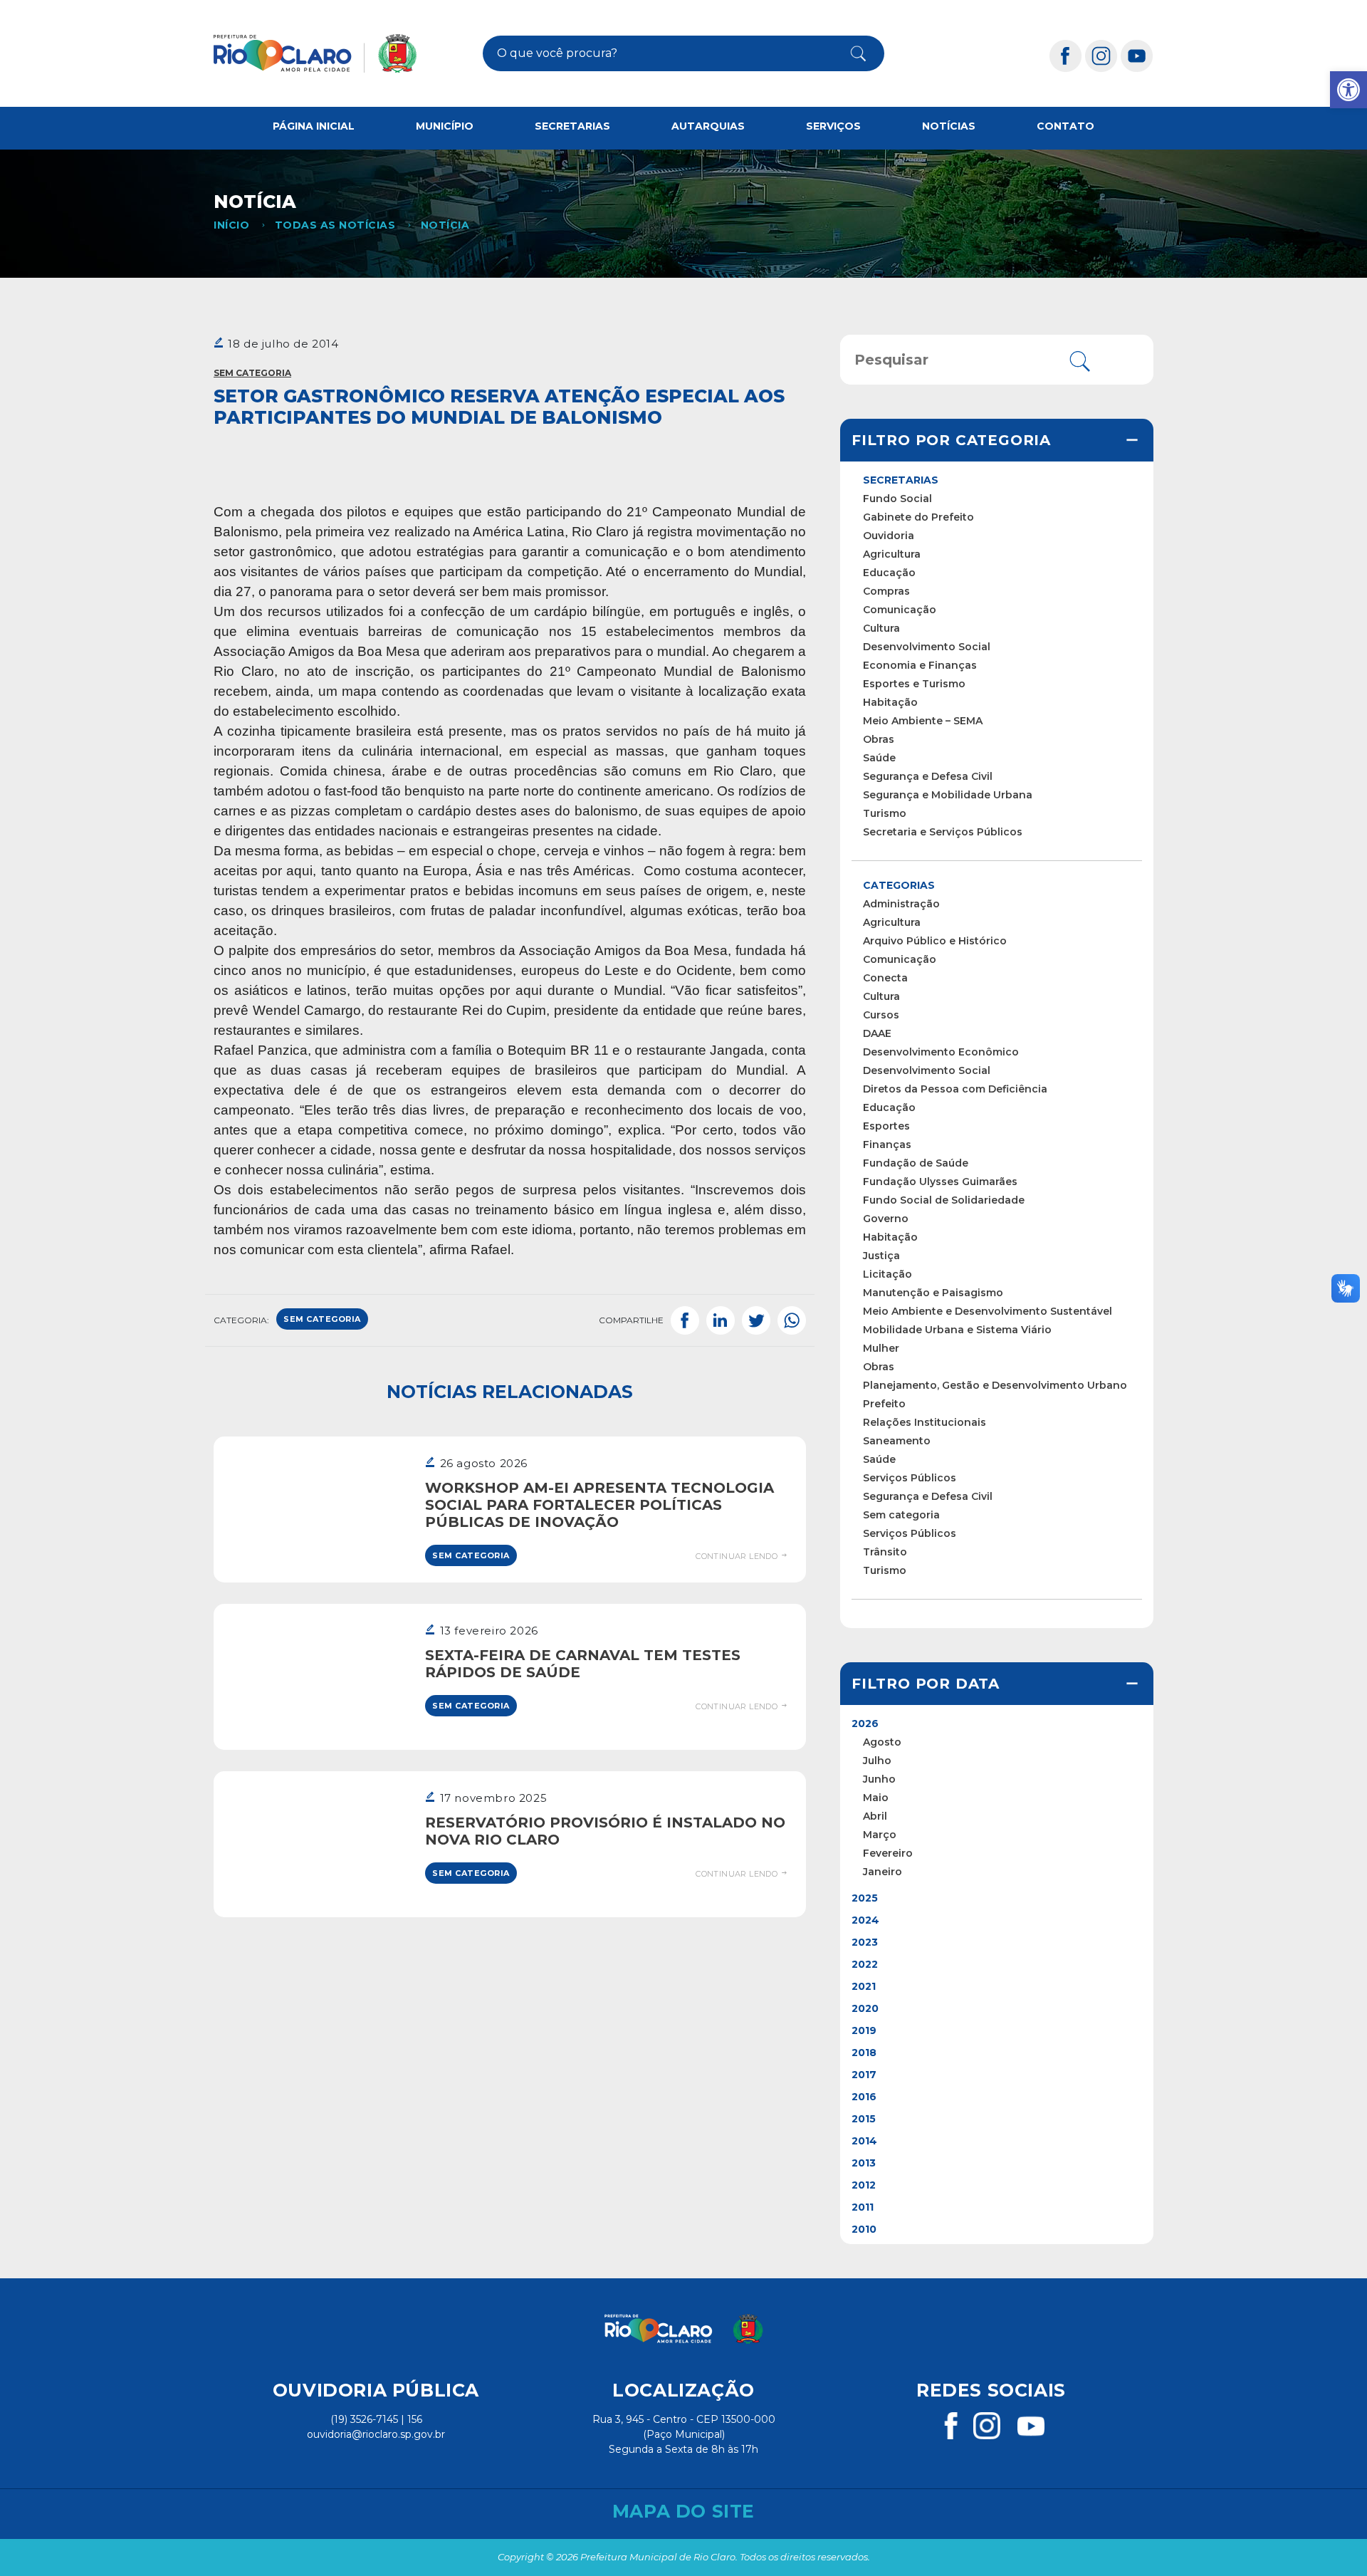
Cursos (881, 1015)
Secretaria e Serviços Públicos (943, 832)
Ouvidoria (889, 536)
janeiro (882, 1872)
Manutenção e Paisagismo (933, 1293)
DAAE (877, 1033)
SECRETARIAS (901, 480)
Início (231, 225)
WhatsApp (792, 1320)
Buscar (847, 53)
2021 (864, 1986)
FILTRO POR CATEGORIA (951, 440)
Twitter (756, 1320)
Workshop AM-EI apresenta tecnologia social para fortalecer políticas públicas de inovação (599, 1505)
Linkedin (721, 1320)
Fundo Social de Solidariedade (944, 1200)
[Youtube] (1137, 55)
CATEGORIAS (899, 885)
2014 (864, 2141)
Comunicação (900, 610)
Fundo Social (897, 499)
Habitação (890, 702)
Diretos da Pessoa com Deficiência (955, 1089)
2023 (865, 1942)
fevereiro (888, 1853)
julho (877, 1761)
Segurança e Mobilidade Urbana (948, 795)
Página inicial (314, 126)
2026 (865, 1724)
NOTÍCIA (445, 225)
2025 (865, 1898)
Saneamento (897, 1441)
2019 (864, 2030)
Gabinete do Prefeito (918, 517)
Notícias (949, 126)
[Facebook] (1066, 55)
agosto (882, 1742)
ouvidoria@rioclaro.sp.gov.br (376, 2434)
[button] (1348, 90)
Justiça (881, 1256)
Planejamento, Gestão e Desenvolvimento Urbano (995, 1385)
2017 (864, 2075)
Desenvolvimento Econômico (941, 1052)
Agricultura (892, 554)
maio (876, 1798)
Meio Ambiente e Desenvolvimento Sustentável (988, 1311)
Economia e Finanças (920, 665)
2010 (864, 2229)
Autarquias (708, 126)
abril (875, 1816)
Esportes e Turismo (914, 684)
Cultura (881, 628)
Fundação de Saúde (916, 1163)
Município (445, 126)
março (880, 1835)
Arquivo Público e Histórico (935, 941)
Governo (886, 1219)
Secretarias (572, 126)
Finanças (887, 1144)
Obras (879, 739)
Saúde (879, 758)
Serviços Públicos (910, 1478)
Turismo (885, 813)
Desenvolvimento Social (927, 647)
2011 (863, 2207)
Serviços (833, 126)
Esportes (886, 1126)
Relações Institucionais (925, 1422)
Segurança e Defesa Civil (928, 776)
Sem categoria (252, 373)
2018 (864, 2053)
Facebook (685, 1320)
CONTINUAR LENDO (738, 1556)
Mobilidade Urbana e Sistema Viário (957, 1330)
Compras (886, 591)
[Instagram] (1101, 55)
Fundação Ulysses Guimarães (940, 1182)
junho (879, 1779)
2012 (864, 2185)
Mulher (881, 1348)
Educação (889, 573)
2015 (864, 2119)
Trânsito (885, 1552)
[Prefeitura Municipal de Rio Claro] (315, 53)
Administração (901, 904)
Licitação (887, 1274)
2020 (865, 2008)
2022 (865, 1964)
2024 (865, 1920)
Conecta (885, 978)
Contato (1065, 126)
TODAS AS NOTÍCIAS (335, 225)
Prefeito (884, 1404)
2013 (864, 2163)
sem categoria (322, 1319)
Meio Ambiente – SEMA (923, 721)
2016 (864, 2097)
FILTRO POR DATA (926, 1684)
